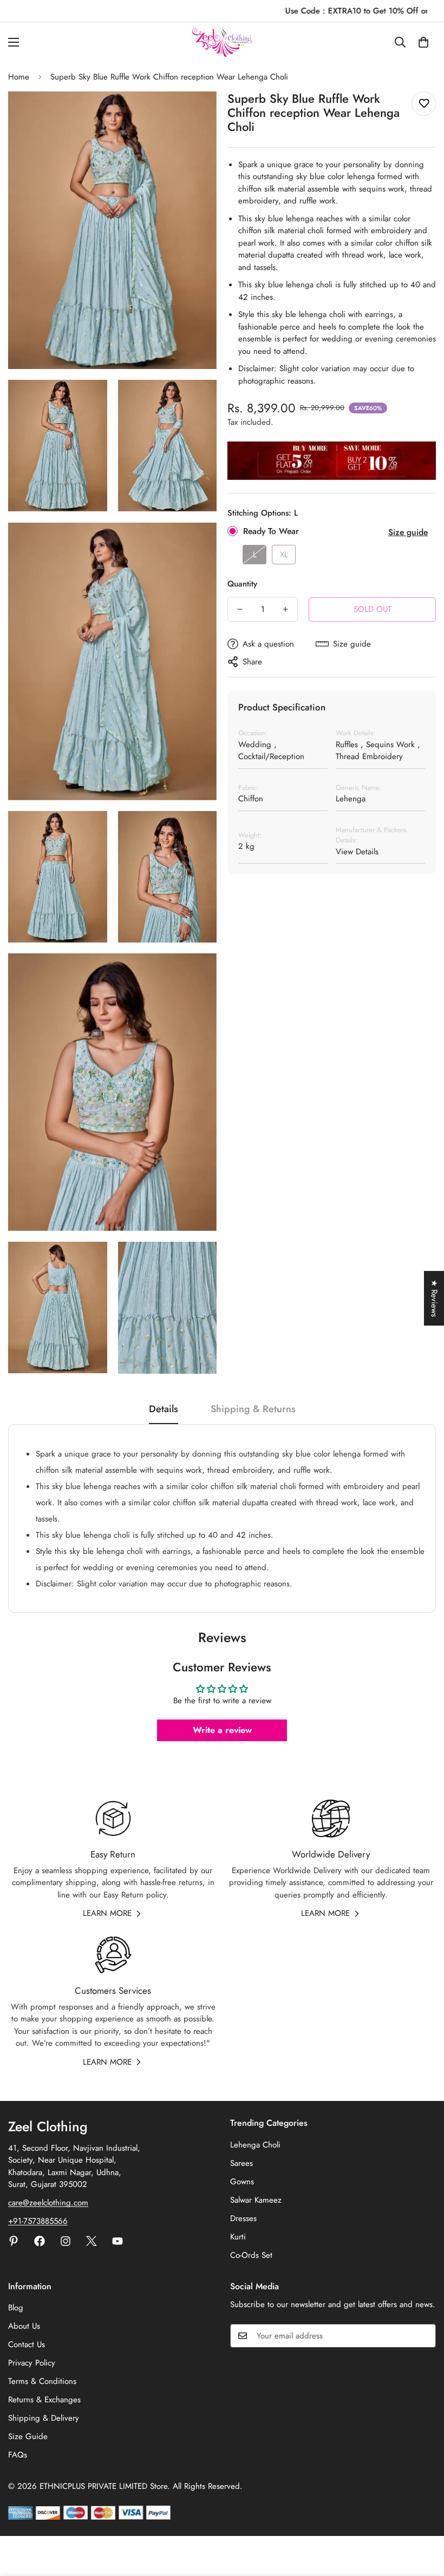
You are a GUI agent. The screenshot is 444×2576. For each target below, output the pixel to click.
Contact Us (27, 2344)
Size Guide (28, 2436)
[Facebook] (40, 2241)
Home (19, 77)
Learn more (107, 1913)
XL (284, 555)
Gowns (242, 2182)
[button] (423, 42)
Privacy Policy (32, 2363)
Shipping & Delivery (44, 2418)
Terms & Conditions (42, 2381)
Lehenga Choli (255, 2145)
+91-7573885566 (38, 2221)
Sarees (241, 2163)
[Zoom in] (199, 114)
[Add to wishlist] (424, 104)
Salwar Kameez (256, 2200)
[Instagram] (66, 2241)
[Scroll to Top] (423, 2517)
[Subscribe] (424, 2336)
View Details (357, 852)
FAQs (18, 2455)
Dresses (243, 2218)
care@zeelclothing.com (48, 2203)
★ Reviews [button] (434, 1298)
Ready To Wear (271, 531)
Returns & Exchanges (44, 2400)
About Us (24, 2326)
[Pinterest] (14, 2241)
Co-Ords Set (251, 2255)
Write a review (222, 1730)
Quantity (242, 584)
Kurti (238, 2237)
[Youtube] (117, 2241)
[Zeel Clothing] (222, 42)
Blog (16, 2308)
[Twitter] (92, 2241)
